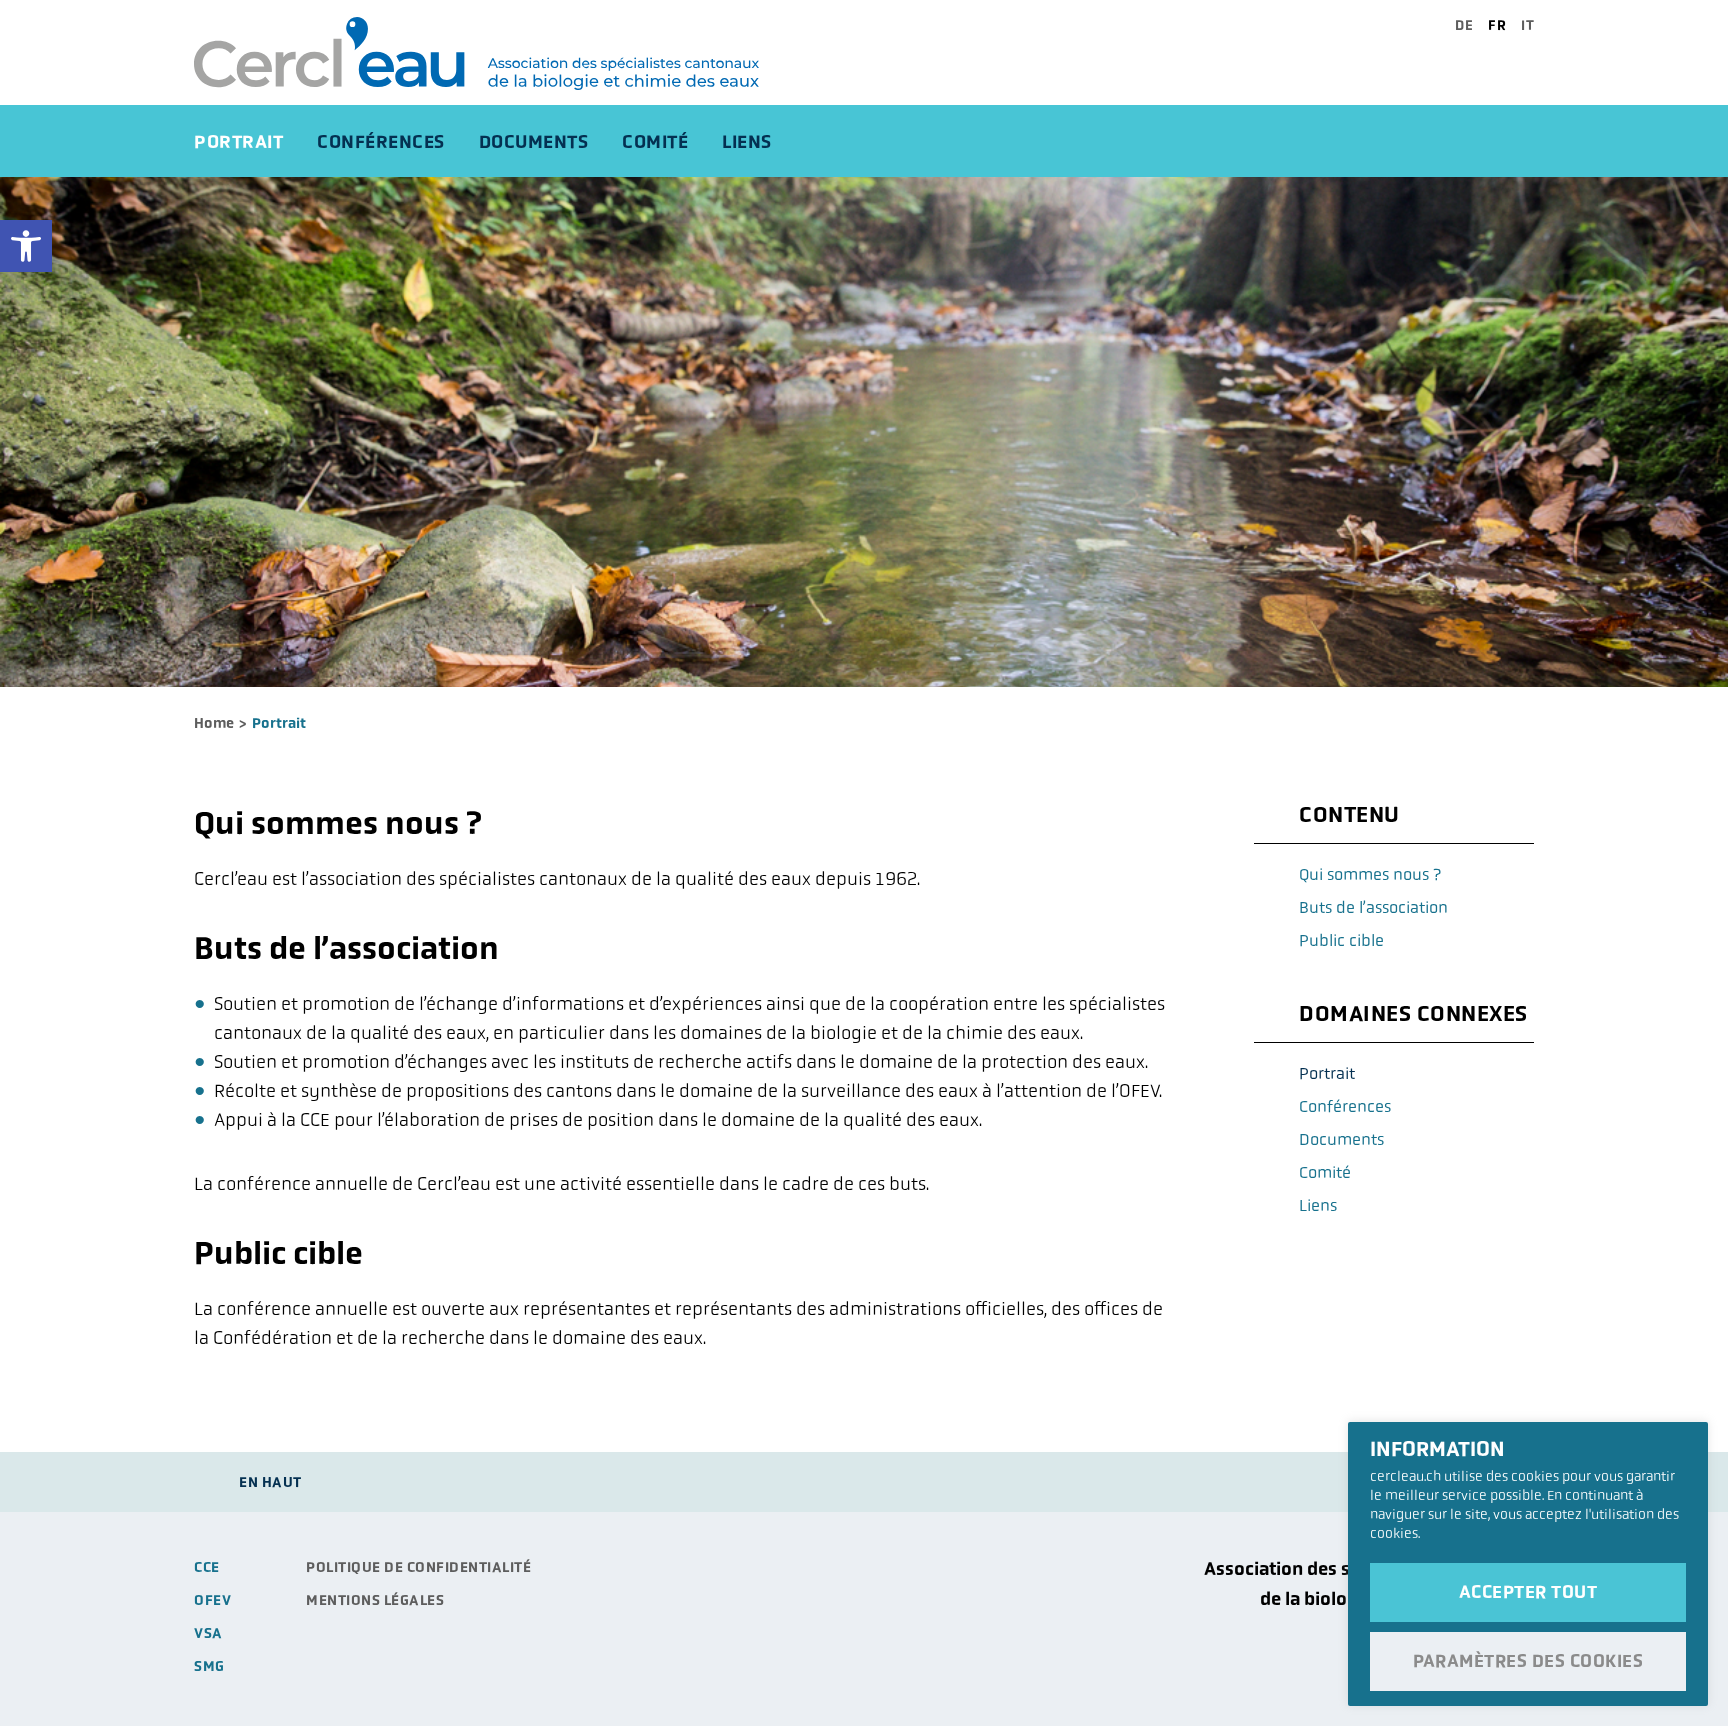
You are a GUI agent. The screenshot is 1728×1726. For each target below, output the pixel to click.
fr (1497, 25)
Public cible (1341, 940)
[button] (26, 246)
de (1464, 25)
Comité (655, 141)
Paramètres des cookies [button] (1528, 1661)
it (1527, 25)
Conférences (381, 141)
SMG (209, 1666)
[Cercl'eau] (499, 53)
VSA (208, 1633)
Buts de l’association (1373, 907)
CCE (207, 1567)
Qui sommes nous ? (1370, 874)
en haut (270, 1482)
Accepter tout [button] (1528, 1592)
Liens (747, 141)
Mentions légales (375, 1600)
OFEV (212, 1600)
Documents (534, 141)
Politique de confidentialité (418, 1567)
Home (214, 723)
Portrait (238, 141)
